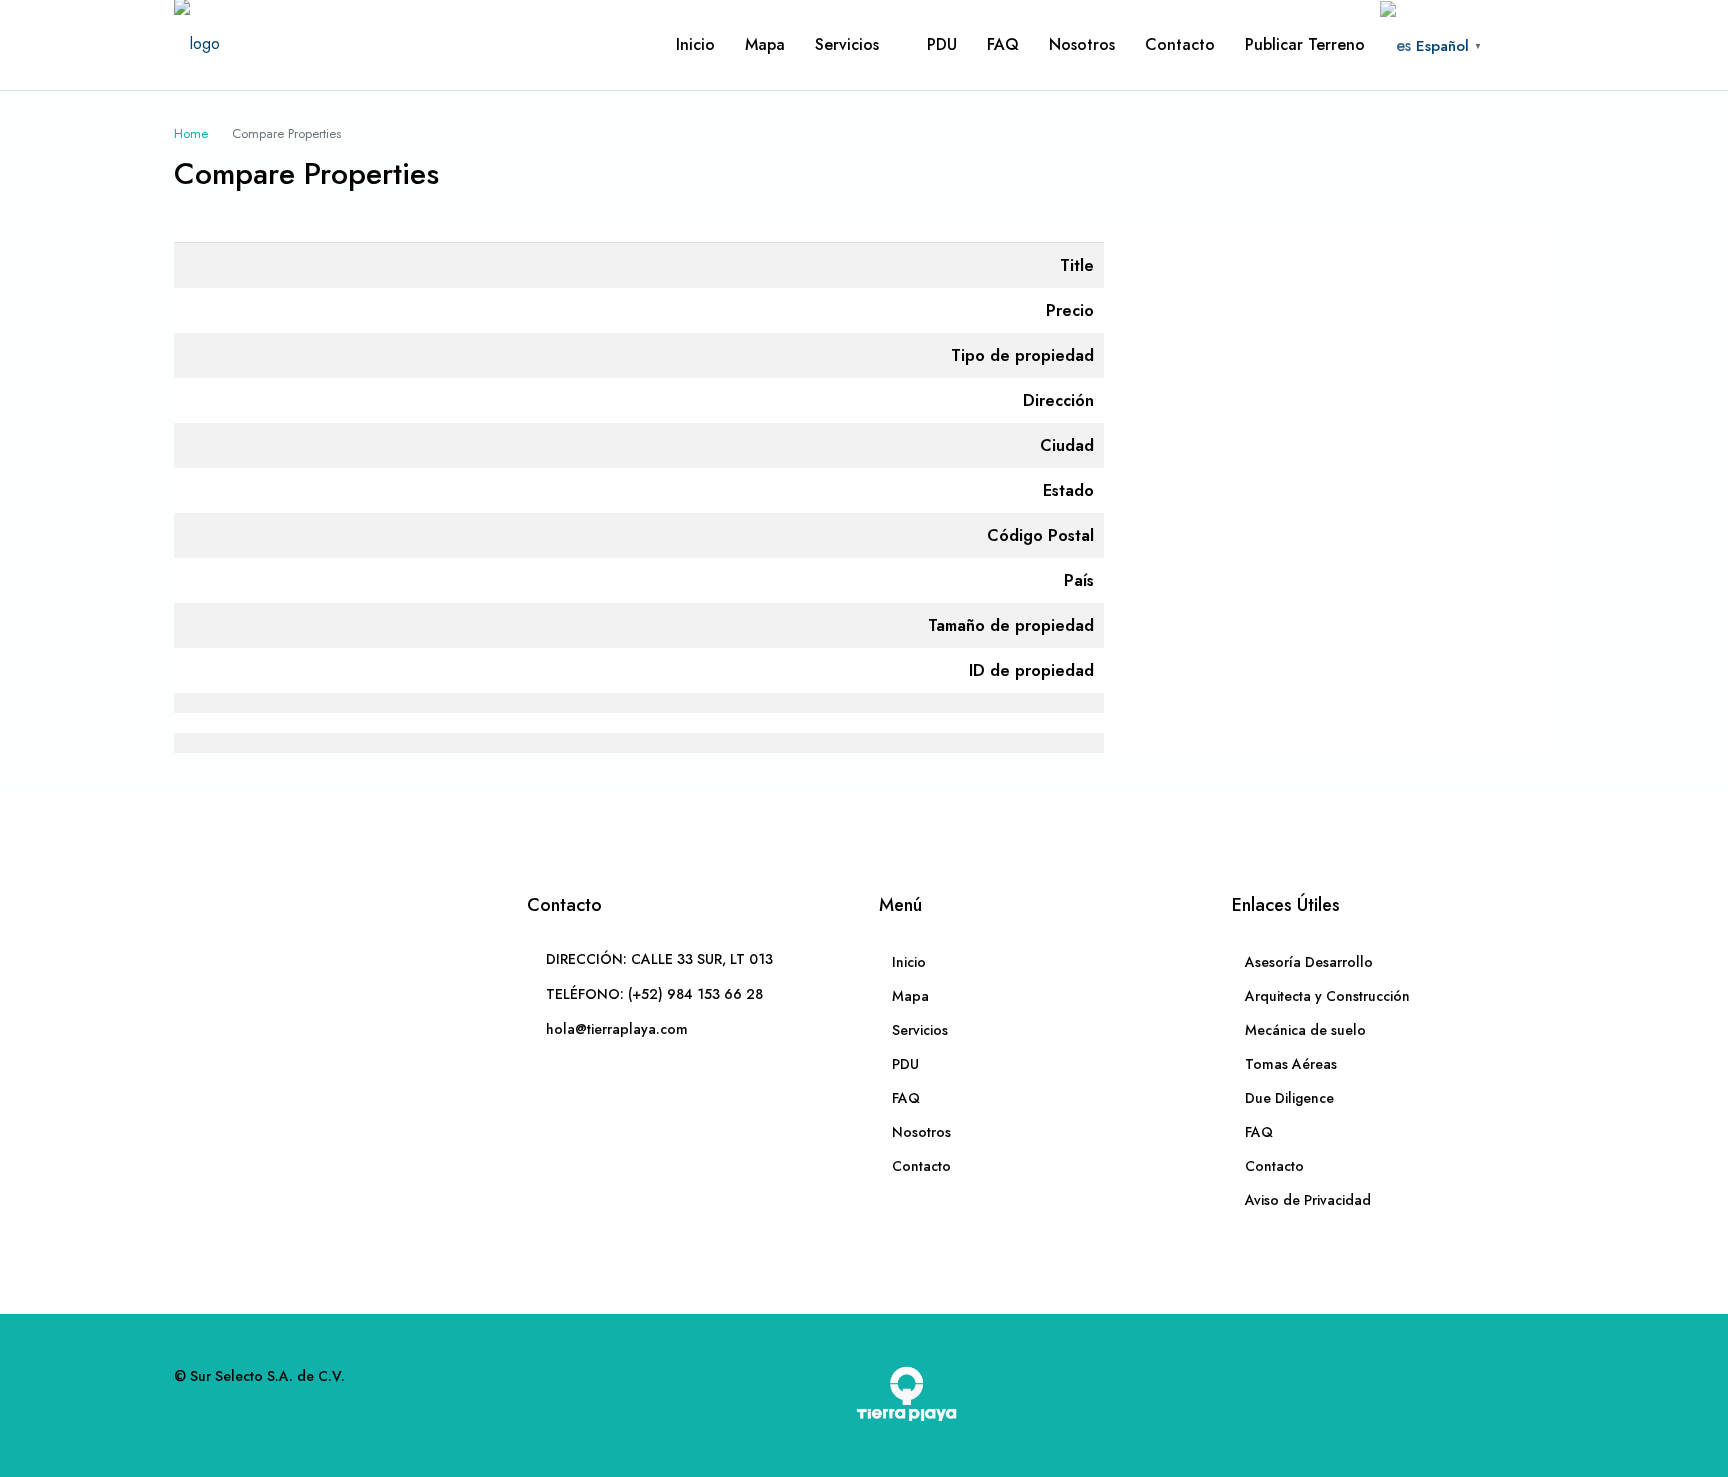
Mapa (765, 44)
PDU (942, 44)
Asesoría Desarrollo (1309, 962)
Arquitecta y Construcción (1327, 996)
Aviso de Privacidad (1308, 1200)
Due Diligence (1289, 1098)
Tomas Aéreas (1291, 1064)
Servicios (847, 44)
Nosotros (1082, 44)
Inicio (695, 44)
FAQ (1003, 44)
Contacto (1180, 44)
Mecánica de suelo (1305, 1030)
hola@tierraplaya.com (617, 1029)
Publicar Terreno (1305, 44)
